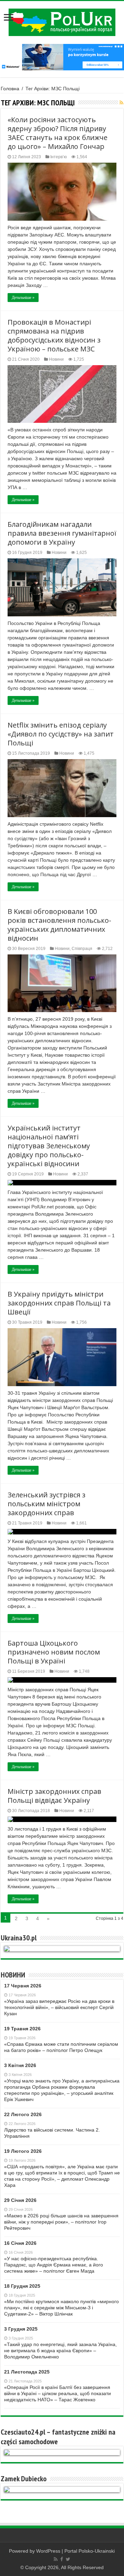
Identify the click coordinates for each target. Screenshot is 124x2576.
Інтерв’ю (59, 157)
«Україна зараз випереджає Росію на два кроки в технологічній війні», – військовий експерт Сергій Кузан (59, 2007)
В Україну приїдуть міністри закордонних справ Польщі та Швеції (59, 1303)
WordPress (48, 2551)
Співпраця (82, 949)
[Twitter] (68, 2559)
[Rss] (56, 2559)
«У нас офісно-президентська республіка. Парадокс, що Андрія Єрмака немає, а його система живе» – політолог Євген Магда (54, 2265)
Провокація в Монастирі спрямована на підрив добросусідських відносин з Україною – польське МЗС (54, 335)
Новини (56, 359)
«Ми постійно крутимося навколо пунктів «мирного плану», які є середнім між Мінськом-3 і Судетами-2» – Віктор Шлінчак (61, 2308)
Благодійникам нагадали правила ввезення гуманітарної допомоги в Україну (62, 533)
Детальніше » (23, 298)
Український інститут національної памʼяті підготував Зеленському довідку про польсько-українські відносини (49, 1146)
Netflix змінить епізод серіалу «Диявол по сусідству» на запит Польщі (61, 734)
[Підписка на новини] (121, 103)
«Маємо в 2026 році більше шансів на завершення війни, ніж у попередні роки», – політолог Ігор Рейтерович (61, 2222)
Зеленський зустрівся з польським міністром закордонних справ (46, 1504)
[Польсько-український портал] (62, 22)
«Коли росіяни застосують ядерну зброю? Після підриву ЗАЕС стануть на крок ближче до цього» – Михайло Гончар (58, 133)
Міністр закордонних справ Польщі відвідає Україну (54, 1796)
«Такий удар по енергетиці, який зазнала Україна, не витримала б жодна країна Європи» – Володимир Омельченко (60, 2351)
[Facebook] (62, 2559)
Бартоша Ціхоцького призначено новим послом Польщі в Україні (54, 1652)
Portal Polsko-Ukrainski (90, 2551)
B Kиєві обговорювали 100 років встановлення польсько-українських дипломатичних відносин (59, 925)
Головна (10, 89)
